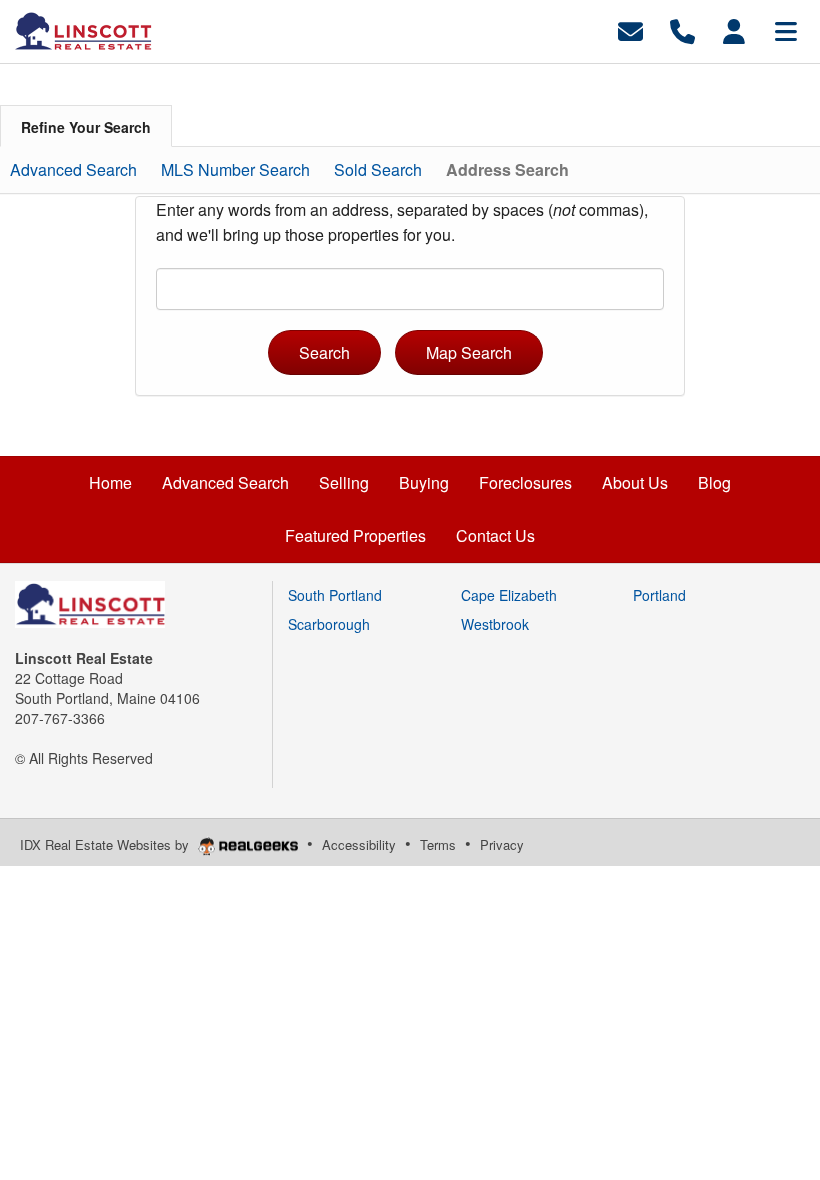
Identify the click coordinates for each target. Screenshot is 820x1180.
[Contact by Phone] (682, 29)
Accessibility (359, 844)
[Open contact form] (630, 29)
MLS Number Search (235, 169)
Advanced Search (73, 169)
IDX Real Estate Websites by (106, 844)
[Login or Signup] (734, 29)
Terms (438, 844)
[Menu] (786, 29)
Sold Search (378, 169)
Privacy (502, 844)
